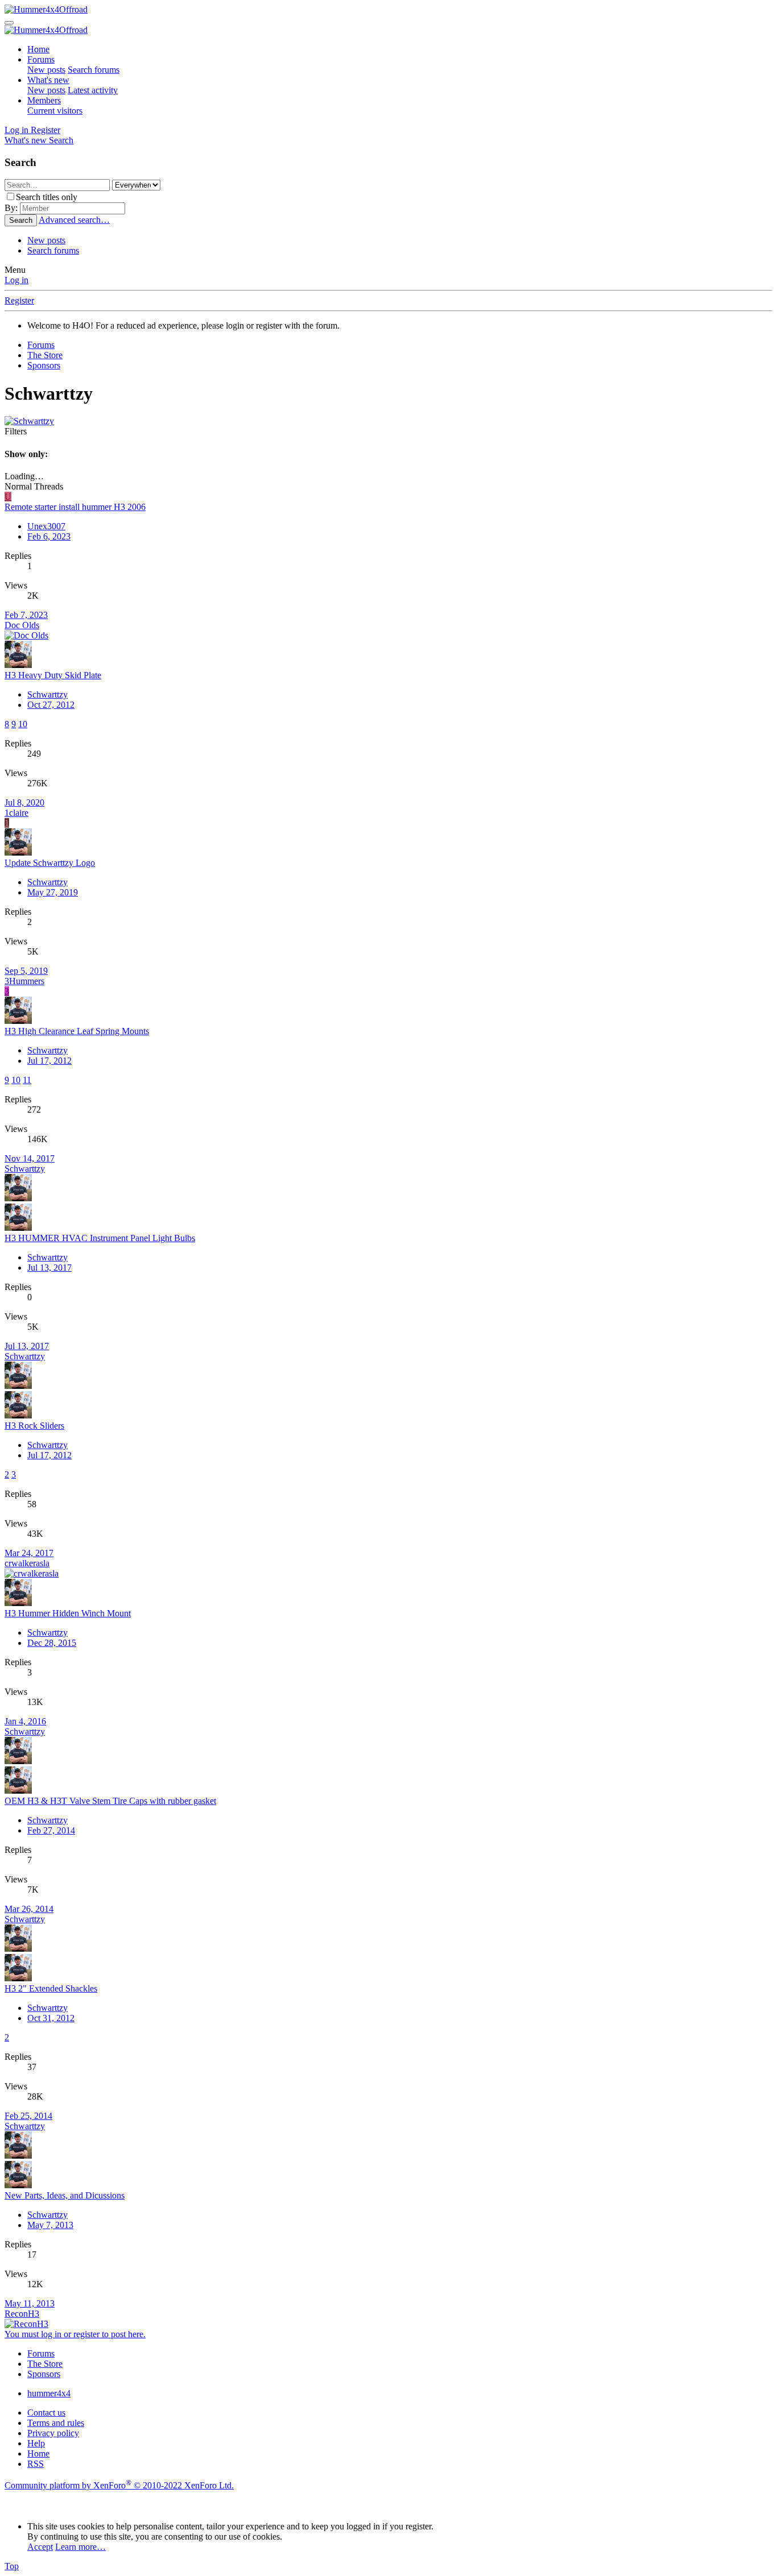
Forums (41, 59)
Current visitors (55, 111)
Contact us (46, 2413)
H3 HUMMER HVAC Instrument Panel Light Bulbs (100, 1238)
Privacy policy (53, 2433)
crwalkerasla (27, 1563)
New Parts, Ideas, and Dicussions (65, 2195)
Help (36, 2443)
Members (44, 100)
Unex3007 (46, 526)
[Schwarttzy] (29, 421)
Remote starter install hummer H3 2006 (75, 507)
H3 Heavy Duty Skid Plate (53, 675)
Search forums (94, 70)
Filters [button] (16, 431)
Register (19, 300)
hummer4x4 (49, 2393)
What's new (48, 80)
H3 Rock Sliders (34, 1426)
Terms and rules (56, 2423)
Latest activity (93, 90)
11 (27, 1080)
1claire (16, 813)
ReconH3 (22, 2314)
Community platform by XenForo (119, 2485)
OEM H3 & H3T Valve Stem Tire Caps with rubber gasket (110, 1801)
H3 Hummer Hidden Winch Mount (68, 1613)
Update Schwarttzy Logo (50, 863)
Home (38, 49)
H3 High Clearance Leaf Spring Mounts (77, 1031)
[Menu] (9, 23)
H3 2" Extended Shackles (51, 1988)
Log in (16, 280)
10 (23, 724)
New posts (46, 70)
